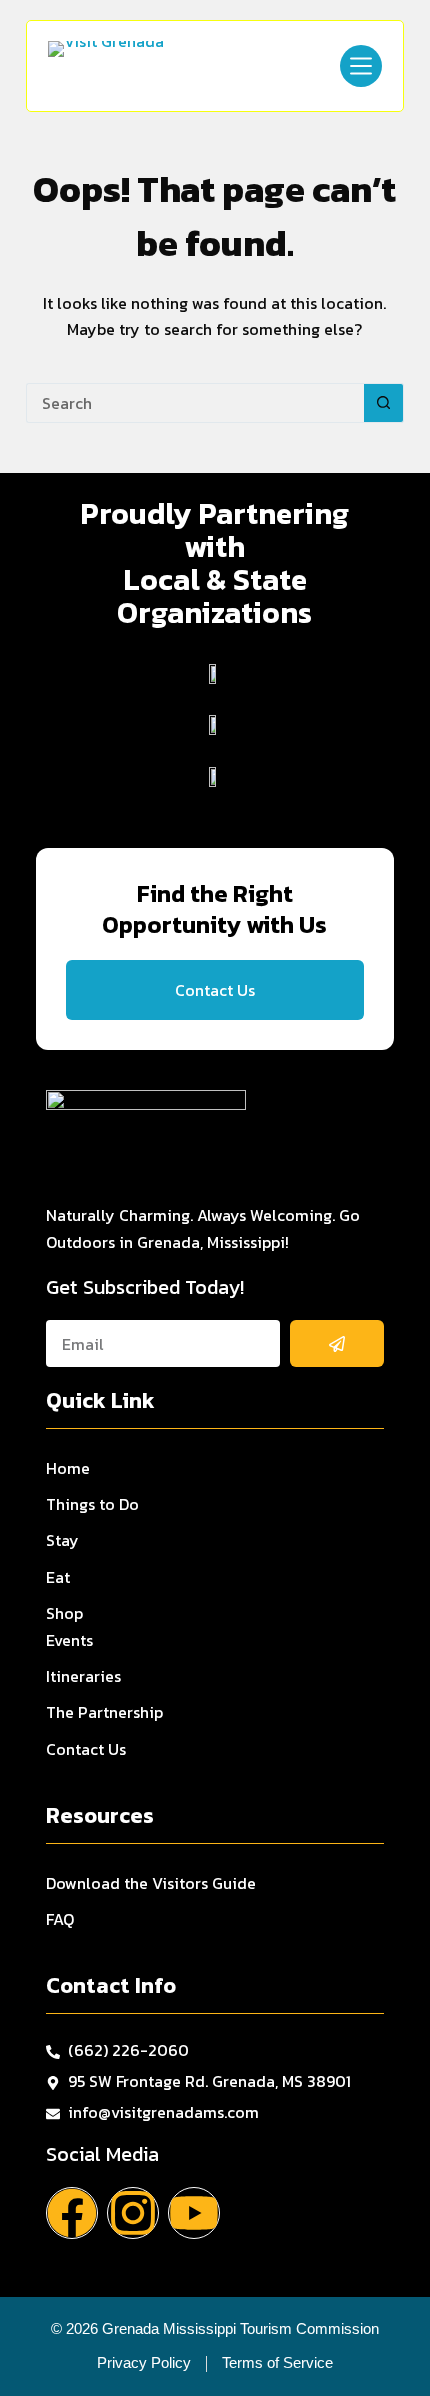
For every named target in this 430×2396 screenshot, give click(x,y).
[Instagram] (133, 2213)
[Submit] (337, 1343)
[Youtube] (194, 2213)
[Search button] (384, 403)
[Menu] (361, 66)
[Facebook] (72, 2213)
